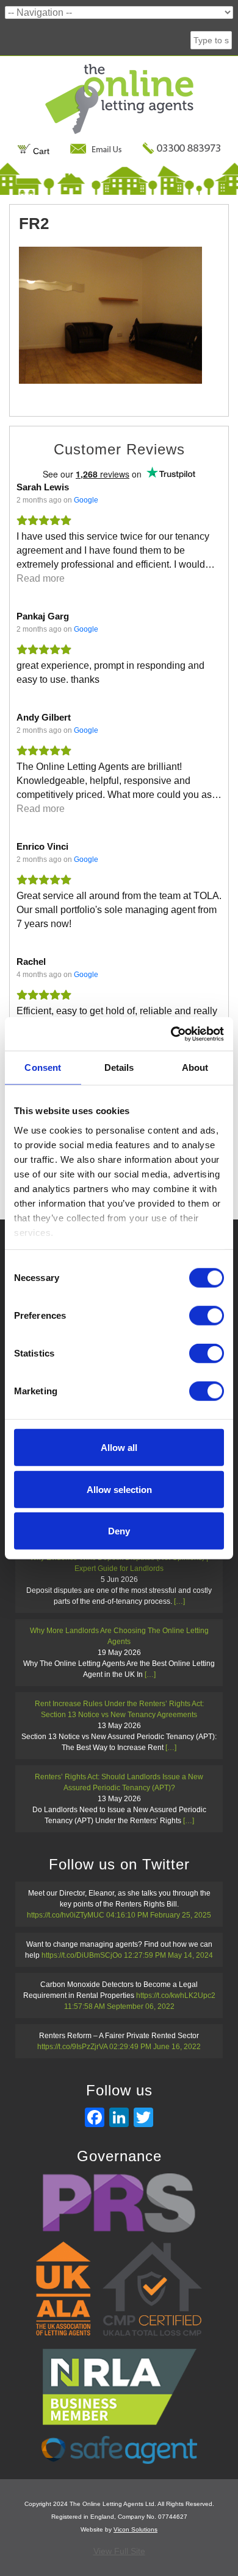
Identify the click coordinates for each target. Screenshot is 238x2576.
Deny (119, 1531)
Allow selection (119, 1489)
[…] (179, 1601)
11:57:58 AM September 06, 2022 (119, 2006)
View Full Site (119, 2551)
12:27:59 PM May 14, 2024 (168, 1955)
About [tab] (195, 1067)
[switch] (207, 1316)
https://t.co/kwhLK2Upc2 (176, 1996)
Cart (40, 151)
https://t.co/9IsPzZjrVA (72, 2047)
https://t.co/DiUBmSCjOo (82, 1955)
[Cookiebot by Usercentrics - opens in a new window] (171, 1034)
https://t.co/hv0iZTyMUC (66, 1915)
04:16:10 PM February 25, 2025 (159, 1915)
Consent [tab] (43, 1067)
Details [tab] (119, 1067)
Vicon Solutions (135, 2529)
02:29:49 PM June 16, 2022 (155, 2047)
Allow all (119, 1448)
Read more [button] (41, 578)
